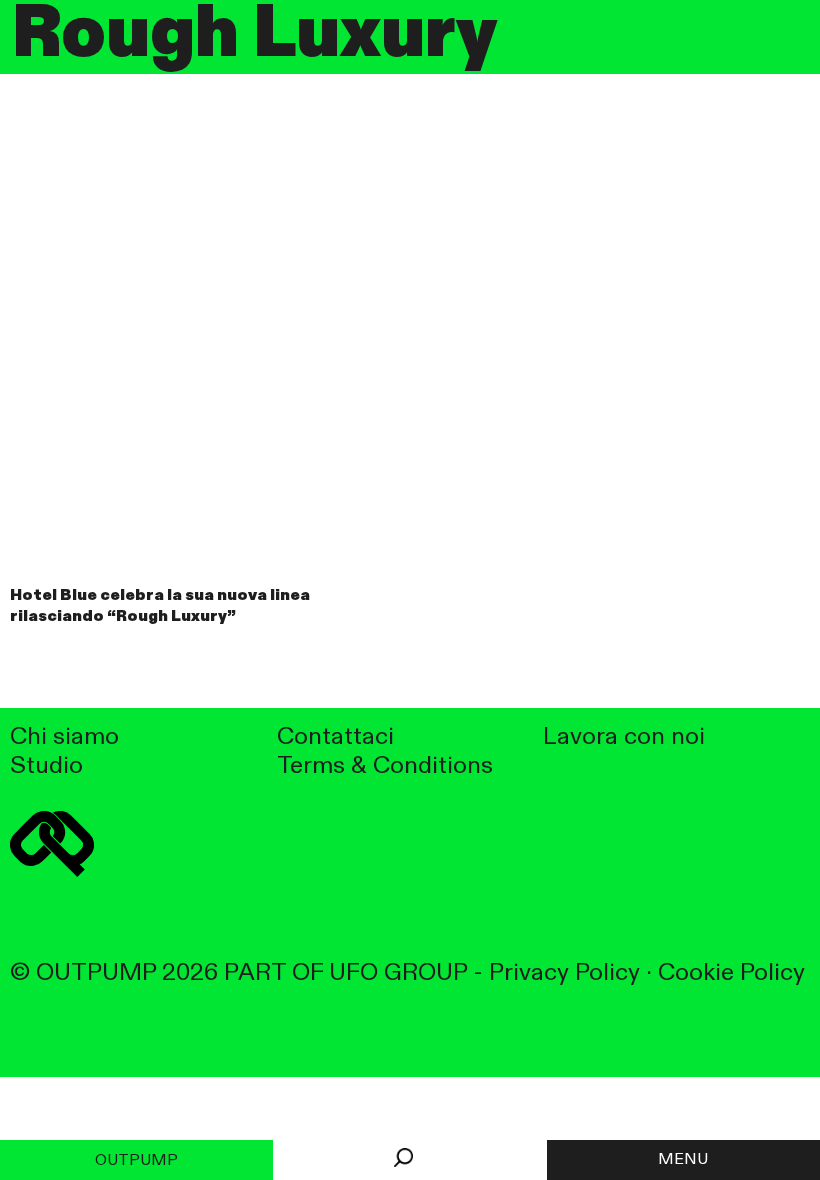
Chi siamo (64, 737)
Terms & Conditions (385, 766)
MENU (683, 1160)
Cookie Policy (731, 973)
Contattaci (335, 737)
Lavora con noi (624, 737)
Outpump (136, 1161)
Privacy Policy (564, 973)
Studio (46, 766)
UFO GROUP (398, 973)
